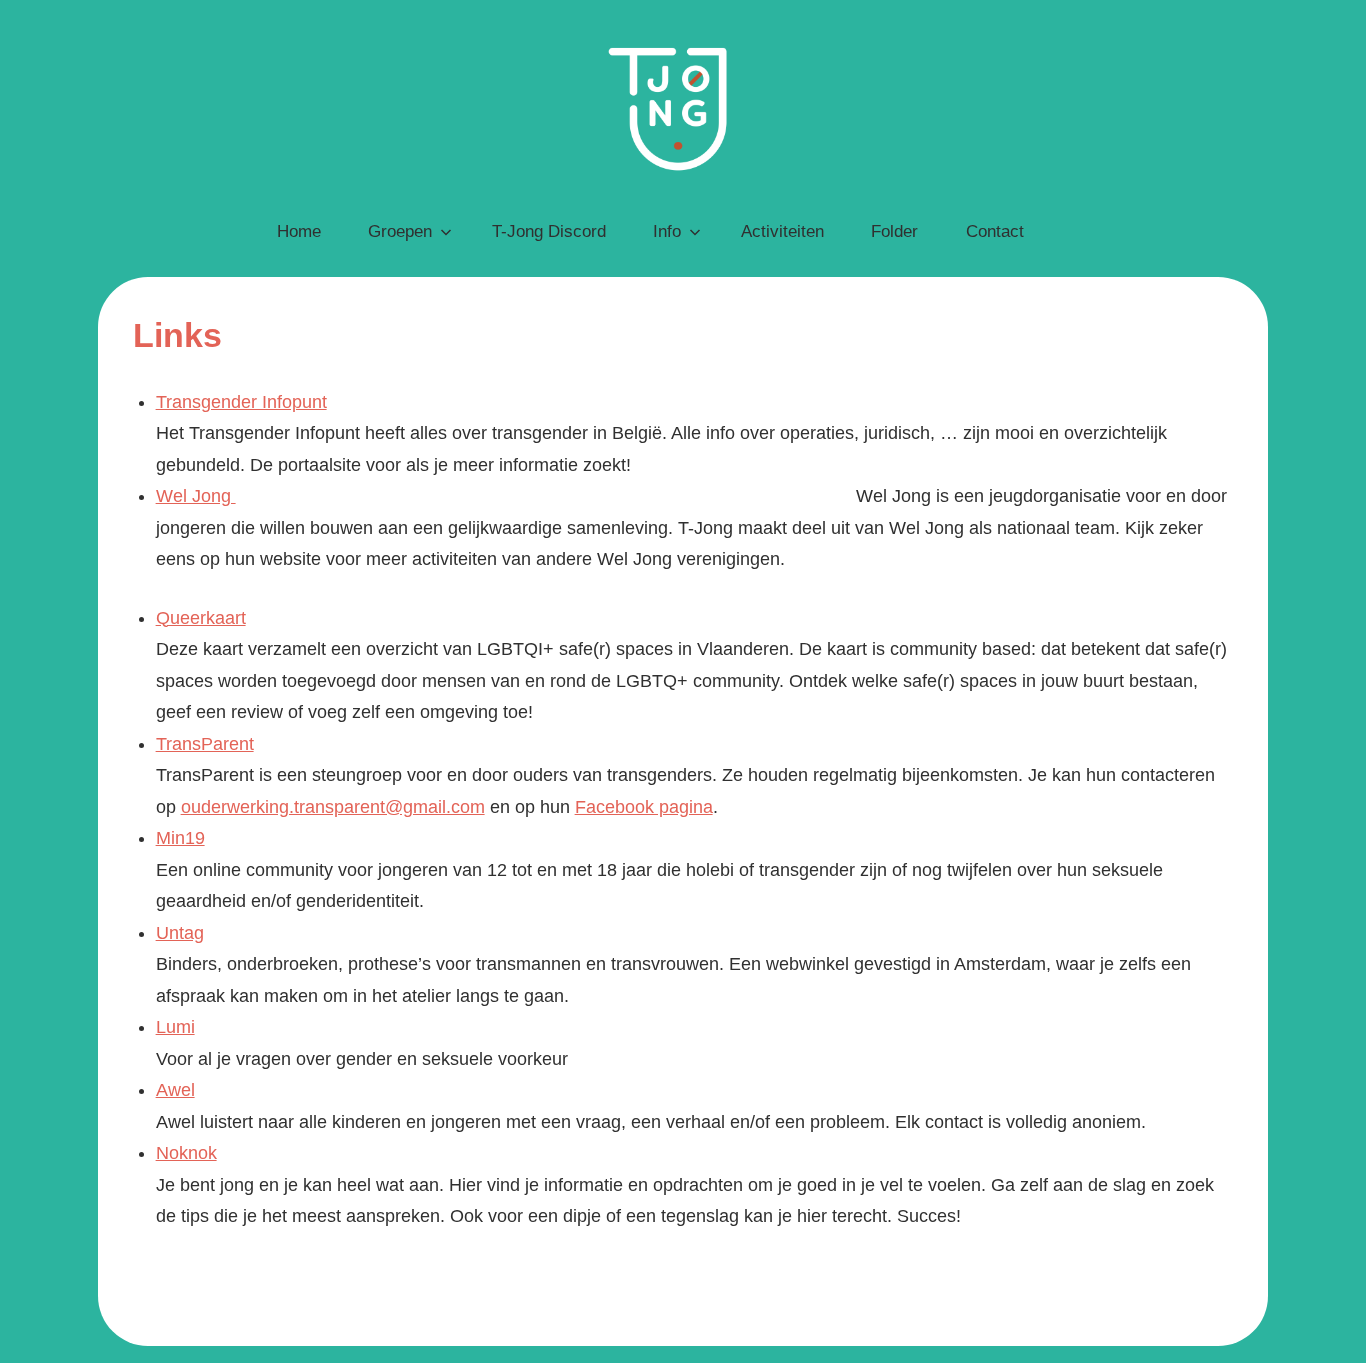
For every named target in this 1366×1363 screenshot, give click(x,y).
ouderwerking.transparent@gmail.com (333, 807)
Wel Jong (196, 496)
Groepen (400, 231)
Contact (995, 231)
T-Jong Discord (549, 231)
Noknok (186, 1153)
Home (299, 231)
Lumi (175, 1027)
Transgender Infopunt (241, 402)
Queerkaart (201, 618)
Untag (180, 933)
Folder (894, 231)
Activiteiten (782, 231)
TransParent (205, 744)
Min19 (180, 838)
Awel (175, 1090)
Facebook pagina (644, 807)
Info (667, 231)
